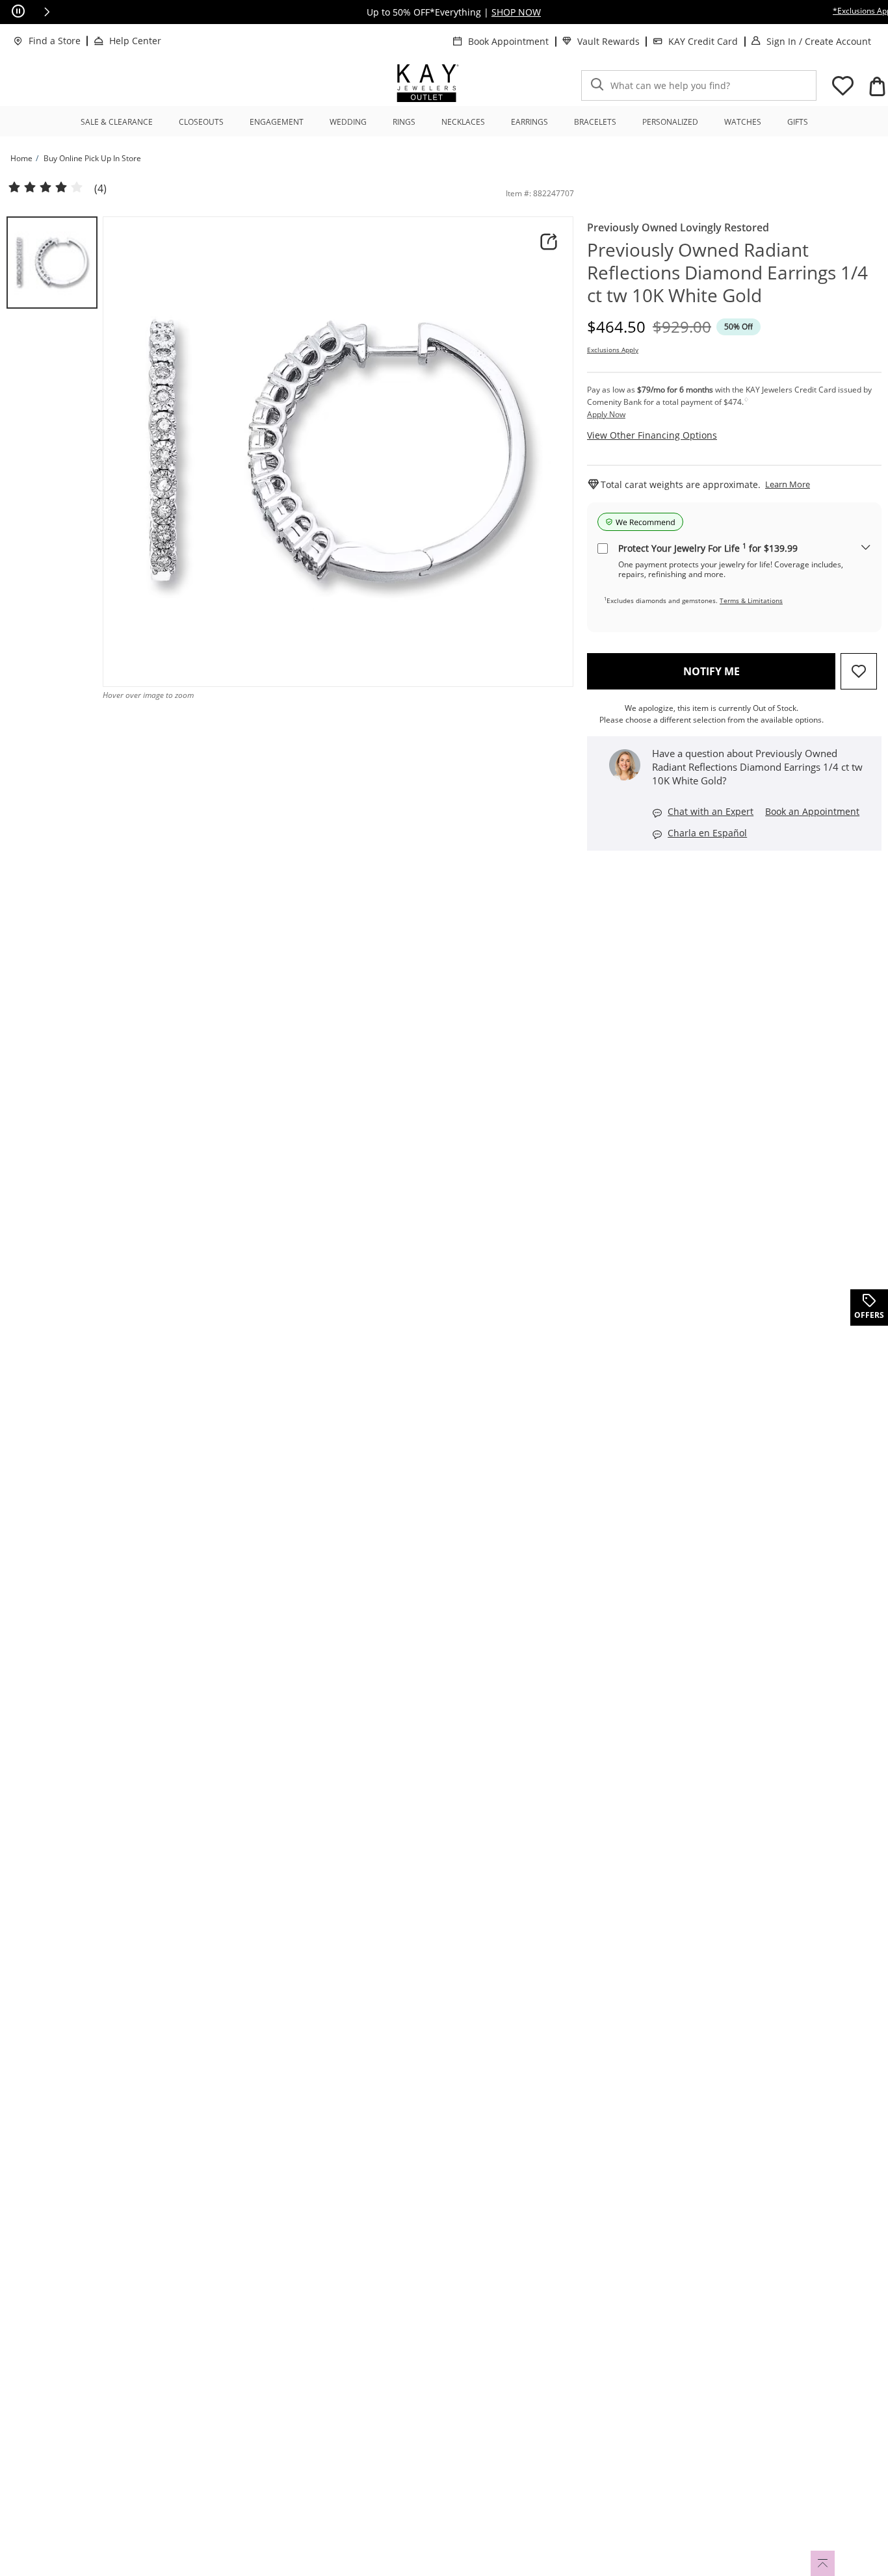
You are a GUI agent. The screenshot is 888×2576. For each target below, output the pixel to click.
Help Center (135, 41)
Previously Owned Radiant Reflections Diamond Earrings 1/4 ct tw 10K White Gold (727, 273)
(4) (100, 189)
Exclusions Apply (613, 350)
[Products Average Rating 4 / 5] (46, 188)
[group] (52, 263)
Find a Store (55, 41)
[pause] (18, 12)
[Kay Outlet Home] (428, 83)
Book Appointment (508, 41)
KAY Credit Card (703, 41)
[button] (47, 12)
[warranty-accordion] (866, 548)
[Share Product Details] (549, 242)
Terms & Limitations (751, 600)
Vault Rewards (608, 41)
